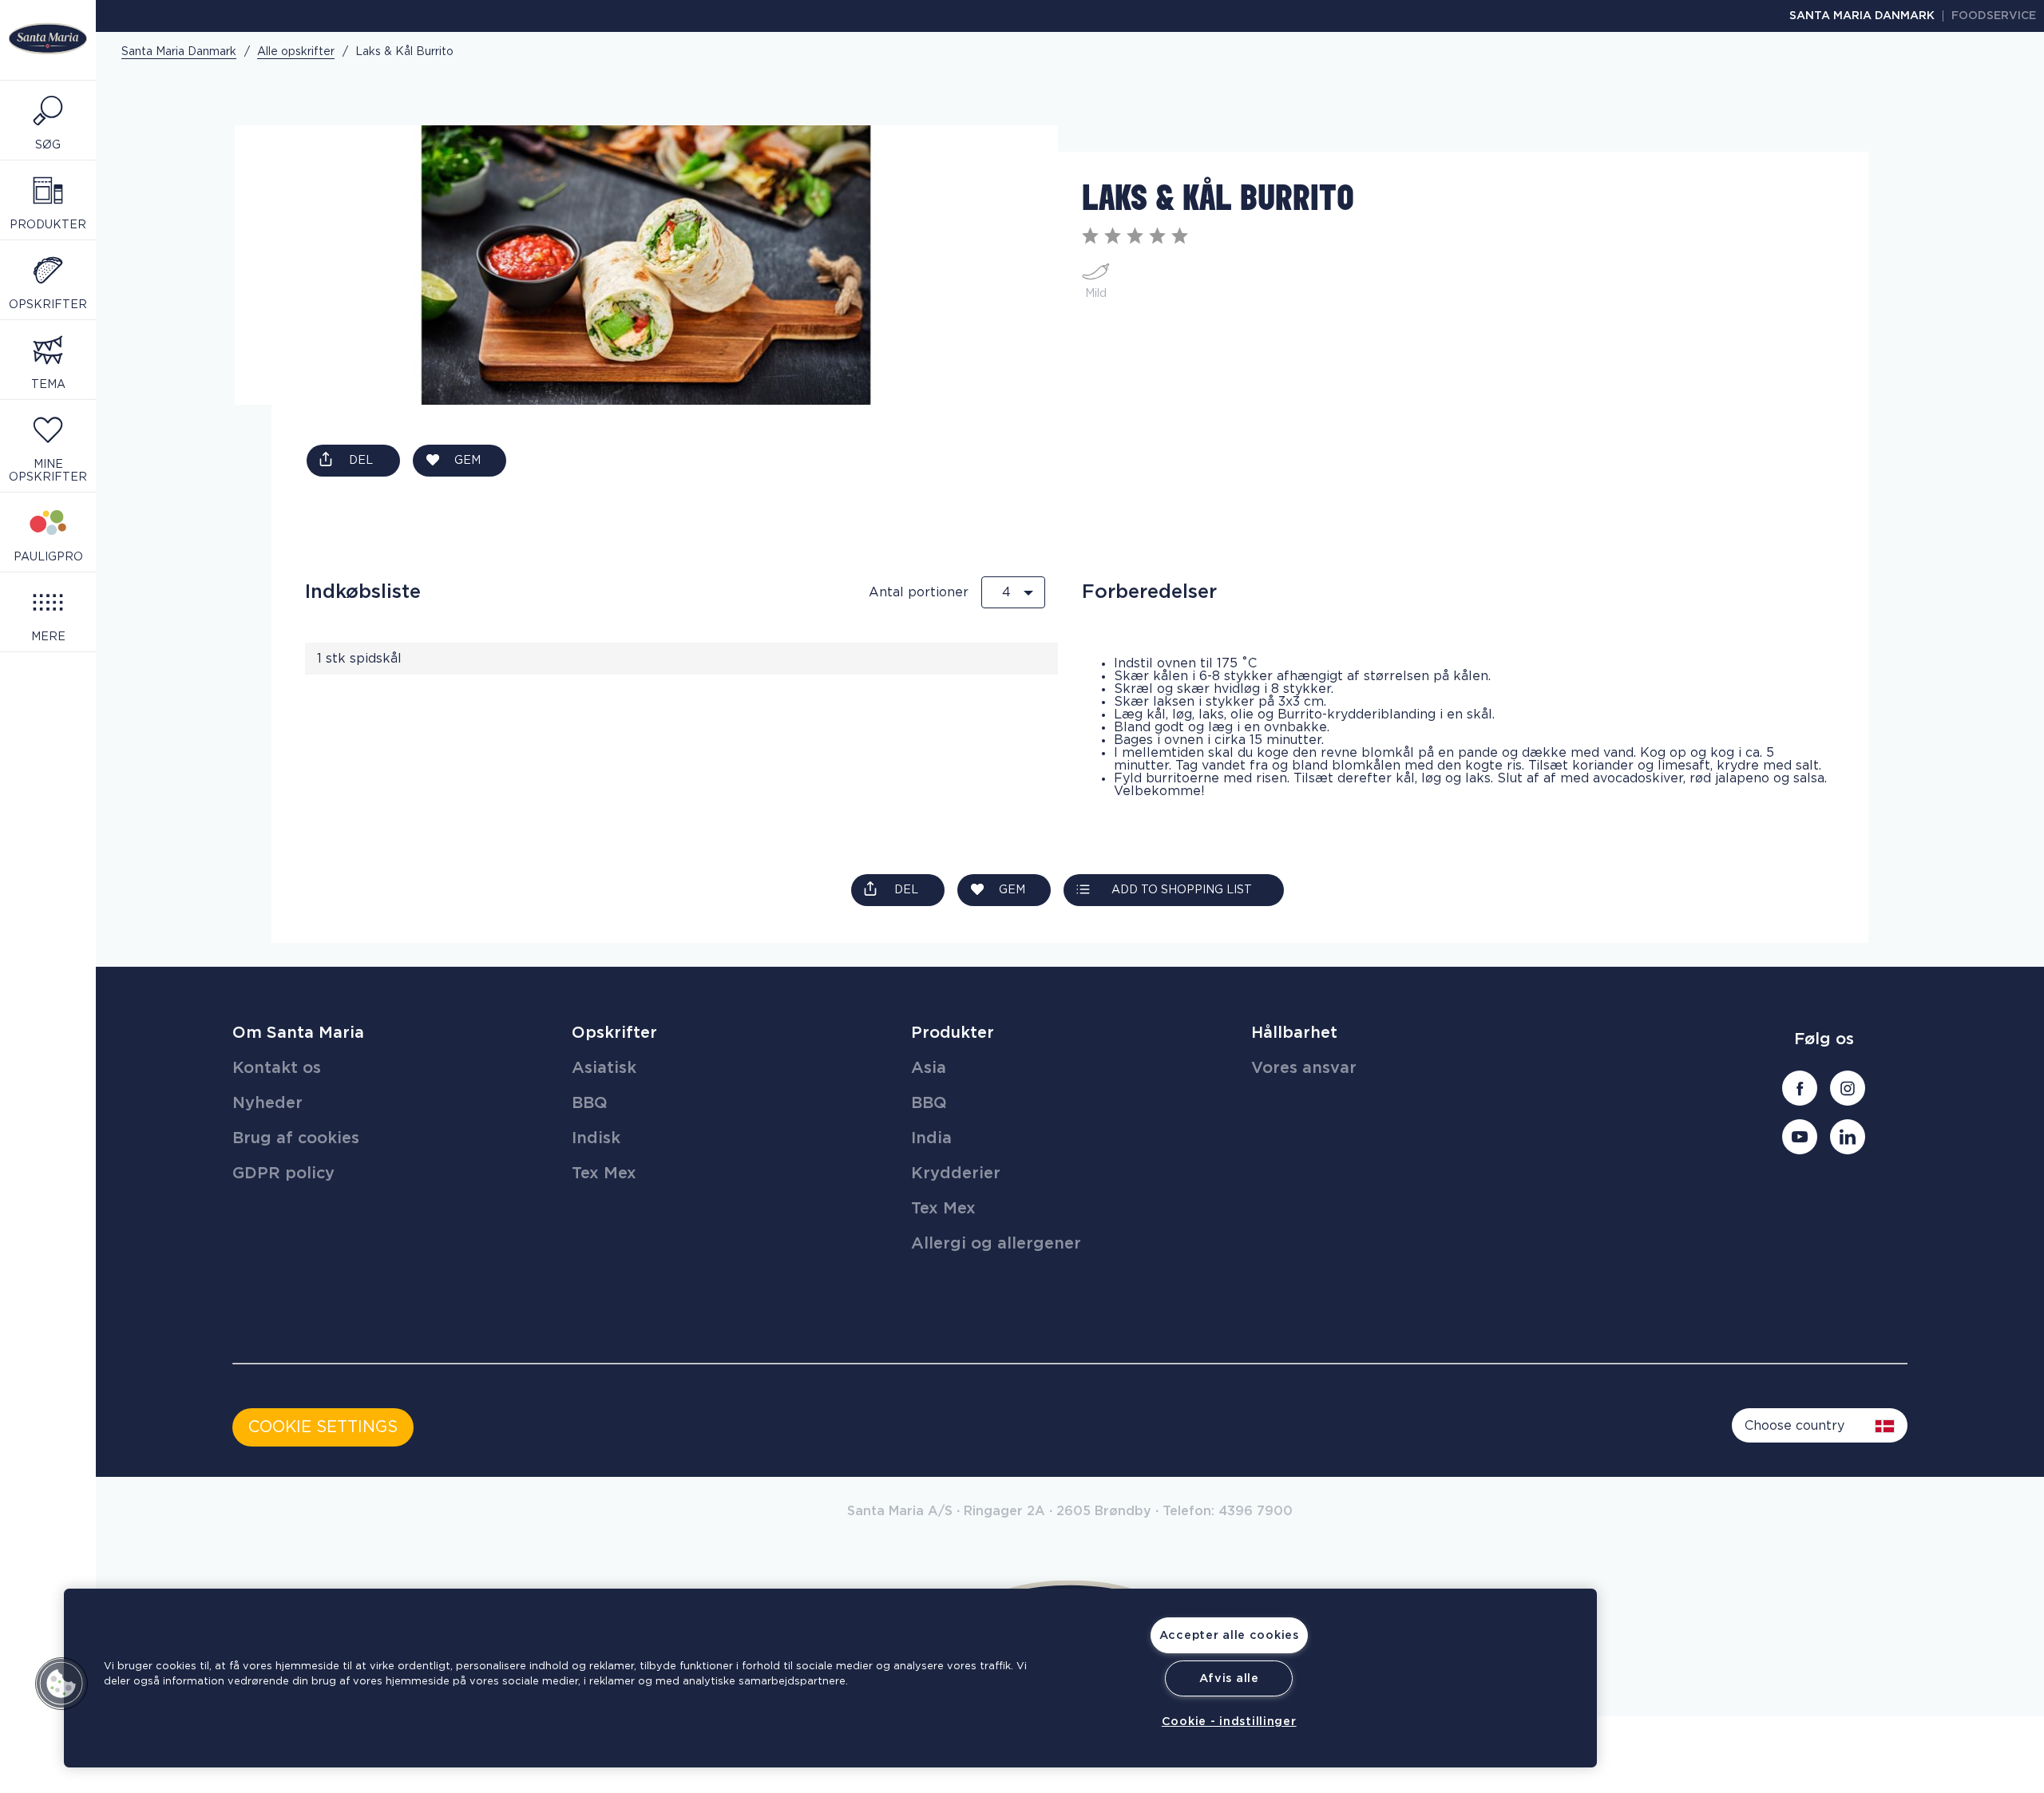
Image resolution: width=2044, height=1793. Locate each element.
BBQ (590, 1103)
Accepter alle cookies (1229, 1635)
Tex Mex (604, 1174)
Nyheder (267, 1103)
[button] (61, 1684)
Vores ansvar (1304, 1068)
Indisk (596, 1138)
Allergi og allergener (996, 1244)
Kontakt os (277, 1068)
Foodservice (1994, 16)
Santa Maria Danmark (1862, 16)
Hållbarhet (1294, 1033)
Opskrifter (614, 1033)
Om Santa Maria (298, 1033)
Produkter (953, 1033)
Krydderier (956, 1174)
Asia (929, 1068)
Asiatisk (604, 1068)
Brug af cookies (296, 1138)
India (931, 1138)
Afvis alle (1229, 1678)
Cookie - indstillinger (1229, 1722)
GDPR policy (283, 1174)
